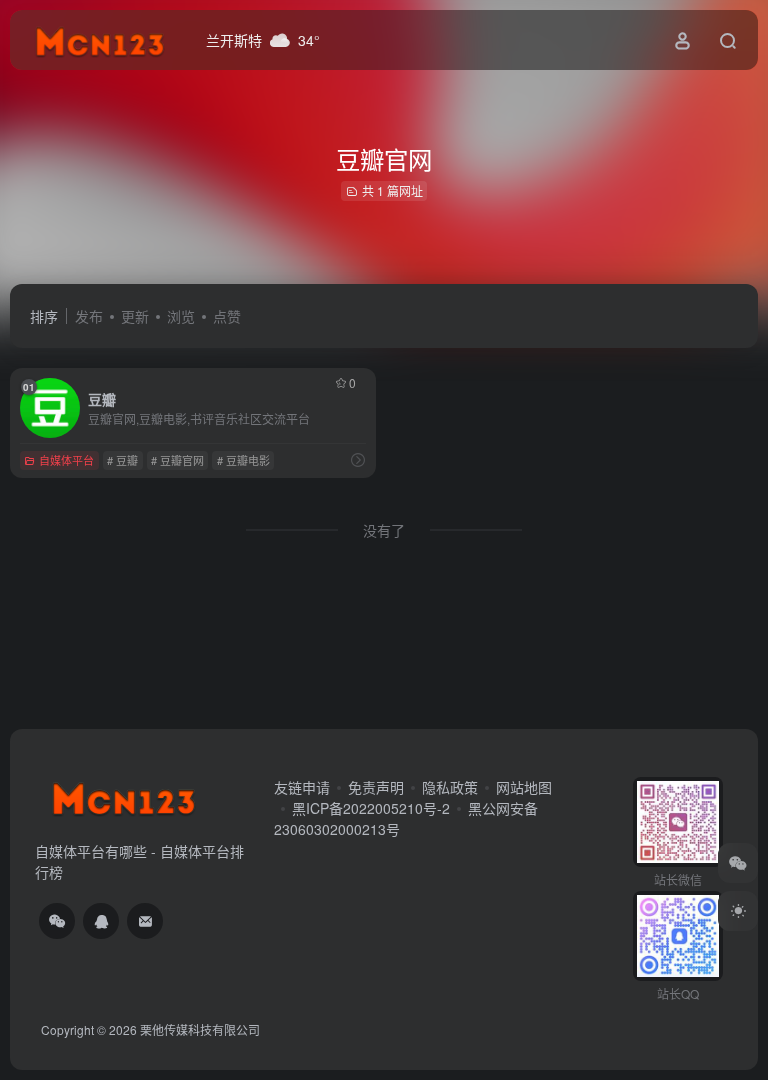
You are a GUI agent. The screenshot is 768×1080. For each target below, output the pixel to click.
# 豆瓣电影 (243, 460)
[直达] (358, 459)
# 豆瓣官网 (177, 460)
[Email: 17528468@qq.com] (145, 921)
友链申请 (302, 787)
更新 (135, 316)
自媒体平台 (66, 460)
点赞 (227, 316)
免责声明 (376, 787)
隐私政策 (450, 787)
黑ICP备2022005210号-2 (371, 808)
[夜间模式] (738, 911)
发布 (89, 316)
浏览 (181, 316)
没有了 (384, 530)
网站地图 (524, 787)
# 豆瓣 (122, 460)
